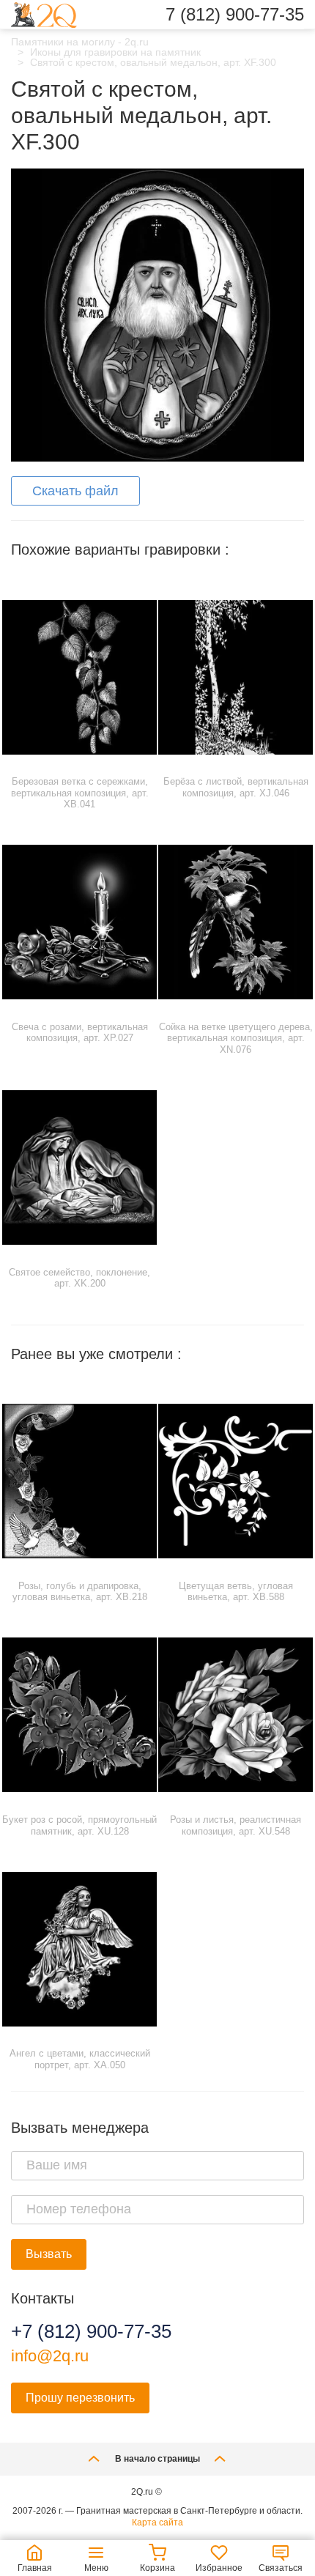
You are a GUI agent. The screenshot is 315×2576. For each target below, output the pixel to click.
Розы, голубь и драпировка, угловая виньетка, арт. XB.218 (80, 1592)
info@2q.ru (50, 2356)
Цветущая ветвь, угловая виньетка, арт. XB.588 (236, 1592)
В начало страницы (157, 2459)
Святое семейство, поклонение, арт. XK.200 (79, 1278)
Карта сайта (157, 2523)
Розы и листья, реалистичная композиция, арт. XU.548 (236, 1825)
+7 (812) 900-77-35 (91, 2331)
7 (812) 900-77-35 (235, 15)
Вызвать (49, 2254)
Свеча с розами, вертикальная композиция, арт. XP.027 (80, 1033)
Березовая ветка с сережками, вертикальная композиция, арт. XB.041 (80, 793)
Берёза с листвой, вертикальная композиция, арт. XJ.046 (236, 787)
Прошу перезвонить (80, 2398)
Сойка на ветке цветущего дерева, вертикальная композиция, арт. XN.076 (236, 1038)
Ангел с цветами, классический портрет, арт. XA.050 (80, 2059)
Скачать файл (75, 491)
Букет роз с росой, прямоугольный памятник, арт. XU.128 (79, 1825)
